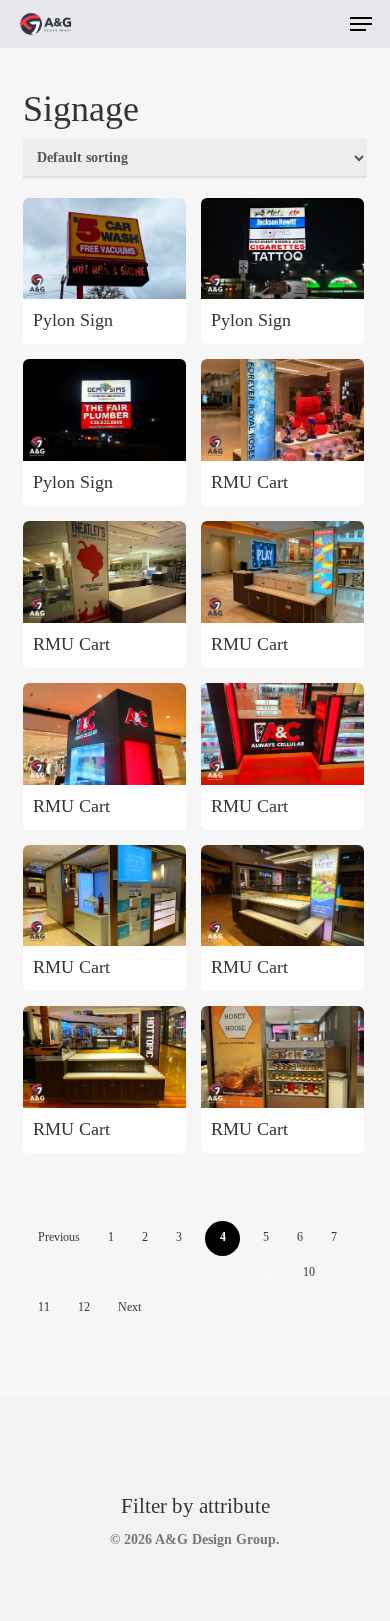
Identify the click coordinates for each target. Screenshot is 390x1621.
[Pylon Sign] (104, 249)
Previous (59, 1237)
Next (129, 1307)
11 (44, 1307)
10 (309, 1272)
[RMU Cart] (282, 410)
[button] (361, 24)
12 (84, 1307)
